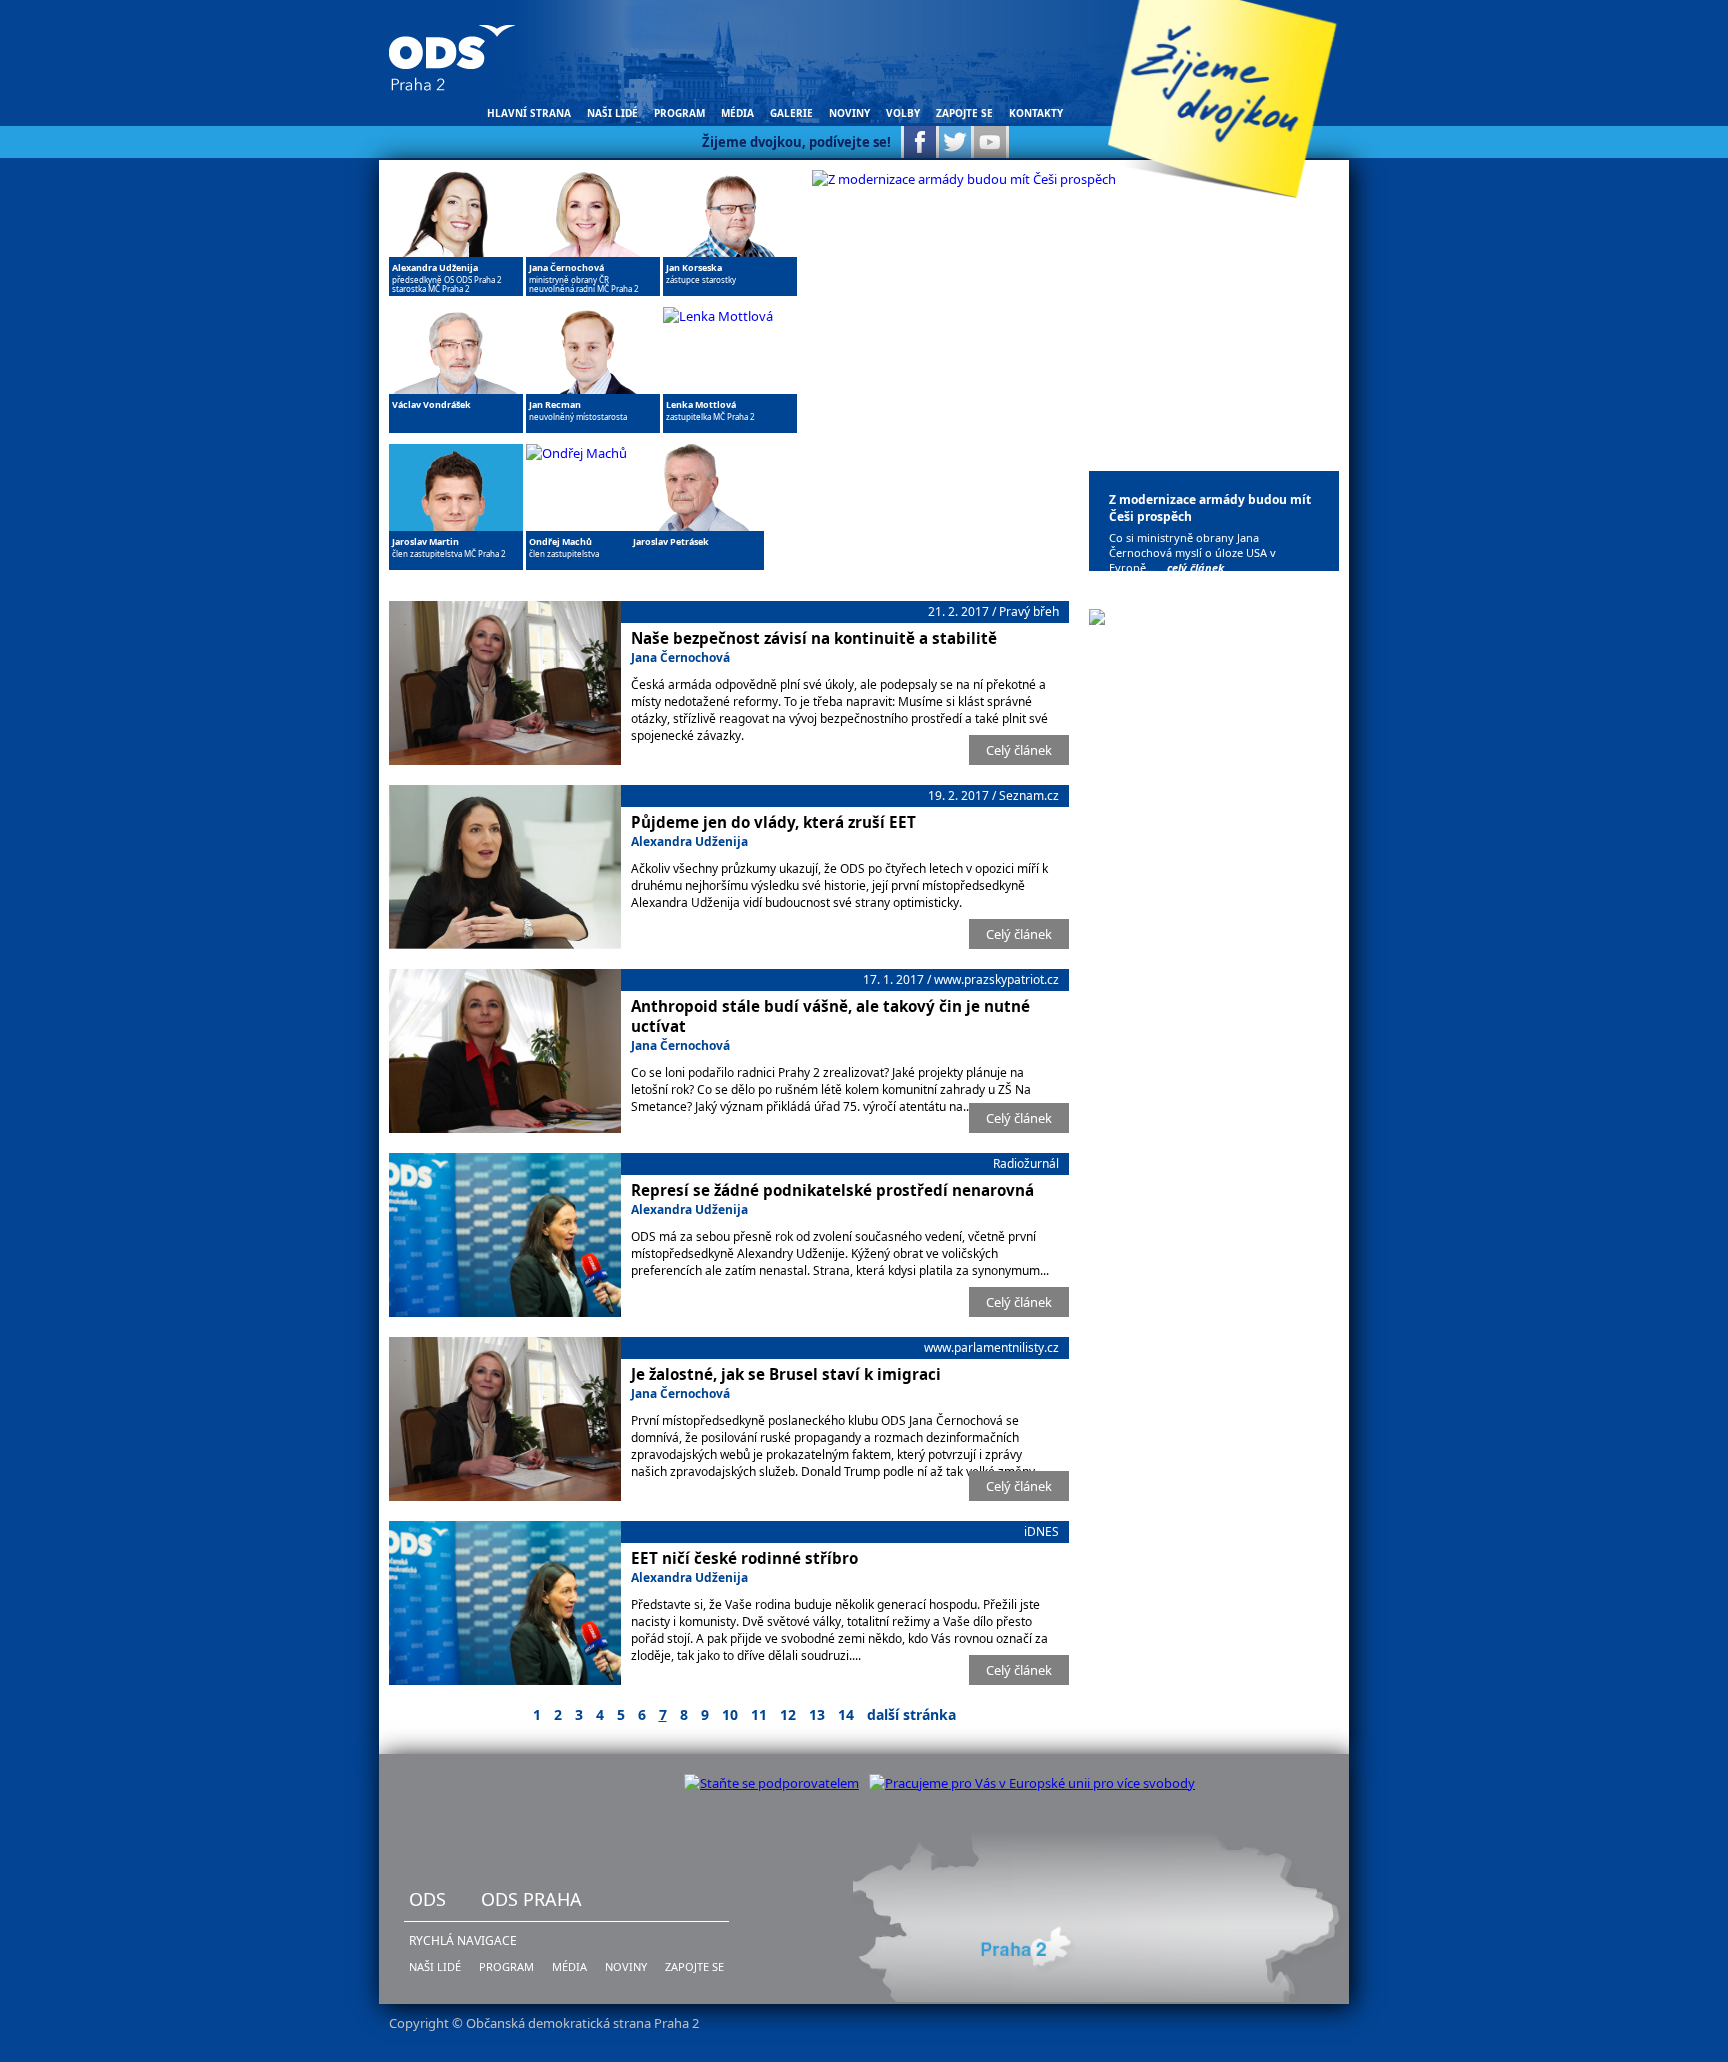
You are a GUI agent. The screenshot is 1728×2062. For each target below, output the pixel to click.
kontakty (1036, 113)
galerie (791, 113)
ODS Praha (531, 1899)
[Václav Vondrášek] (456, 428)
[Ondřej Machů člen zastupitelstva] (576, 453)
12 (788, 1714)
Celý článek (1019, 750)
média (737, 113)
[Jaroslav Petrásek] (697, 565)
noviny (849, 113)
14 (846, 1714)
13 (817, 1714)
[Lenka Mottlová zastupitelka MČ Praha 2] (718, 316)
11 (759, 1714)
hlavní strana (529, 113)
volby (903, 113)
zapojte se (964, 113)
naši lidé (612, 113)
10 (730, 1714)
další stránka (911, 1714)
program (679, 113)
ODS (427, 1899)
